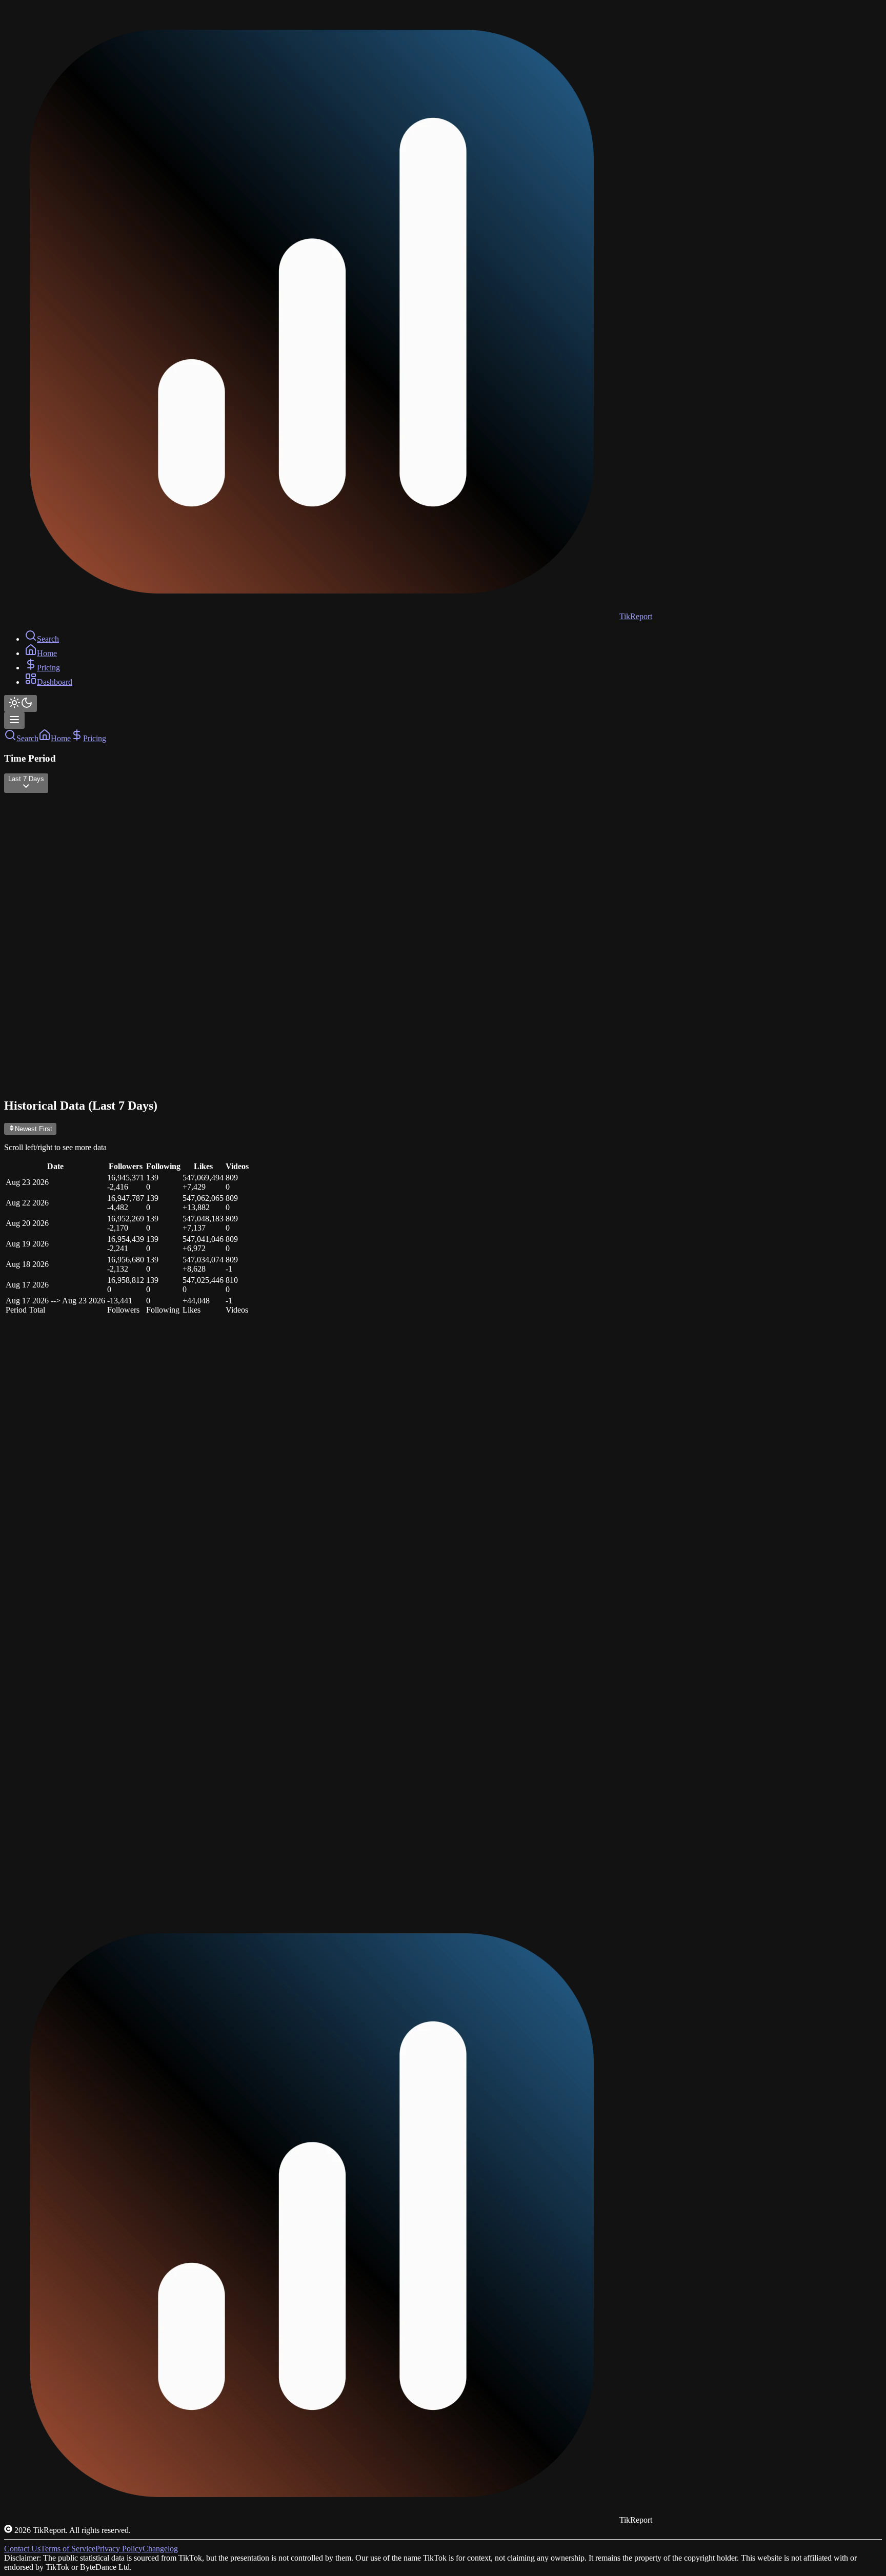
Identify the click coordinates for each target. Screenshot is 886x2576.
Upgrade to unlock (64, 1839)
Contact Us (22, 2549)
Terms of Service (68, 2549)
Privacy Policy (119, 2549)
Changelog (160, 2549)
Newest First (34, 1129)
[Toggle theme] (21, 703)
